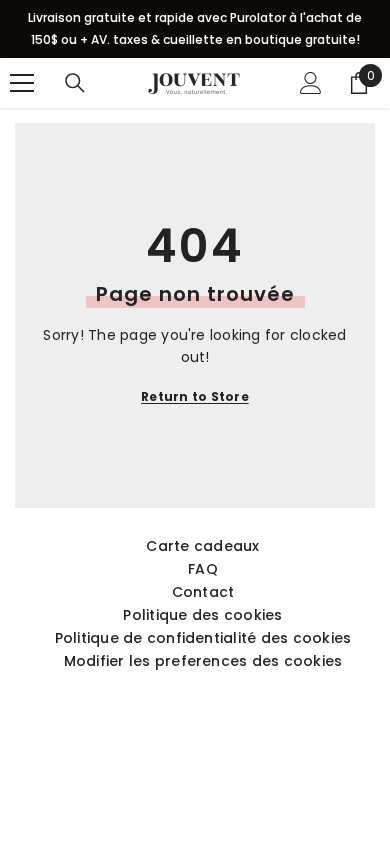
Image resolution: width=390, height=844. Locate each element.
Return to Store (195, 396)
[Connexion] (311, 83)
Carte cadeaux (202, 546)
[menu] (22, 83)
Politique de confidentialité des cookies (203, 638)
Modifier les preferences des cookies (203, 661)
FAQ (203, 569)
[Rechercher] (75, 83)
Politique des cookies (202, 615)
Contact (203, 592)
